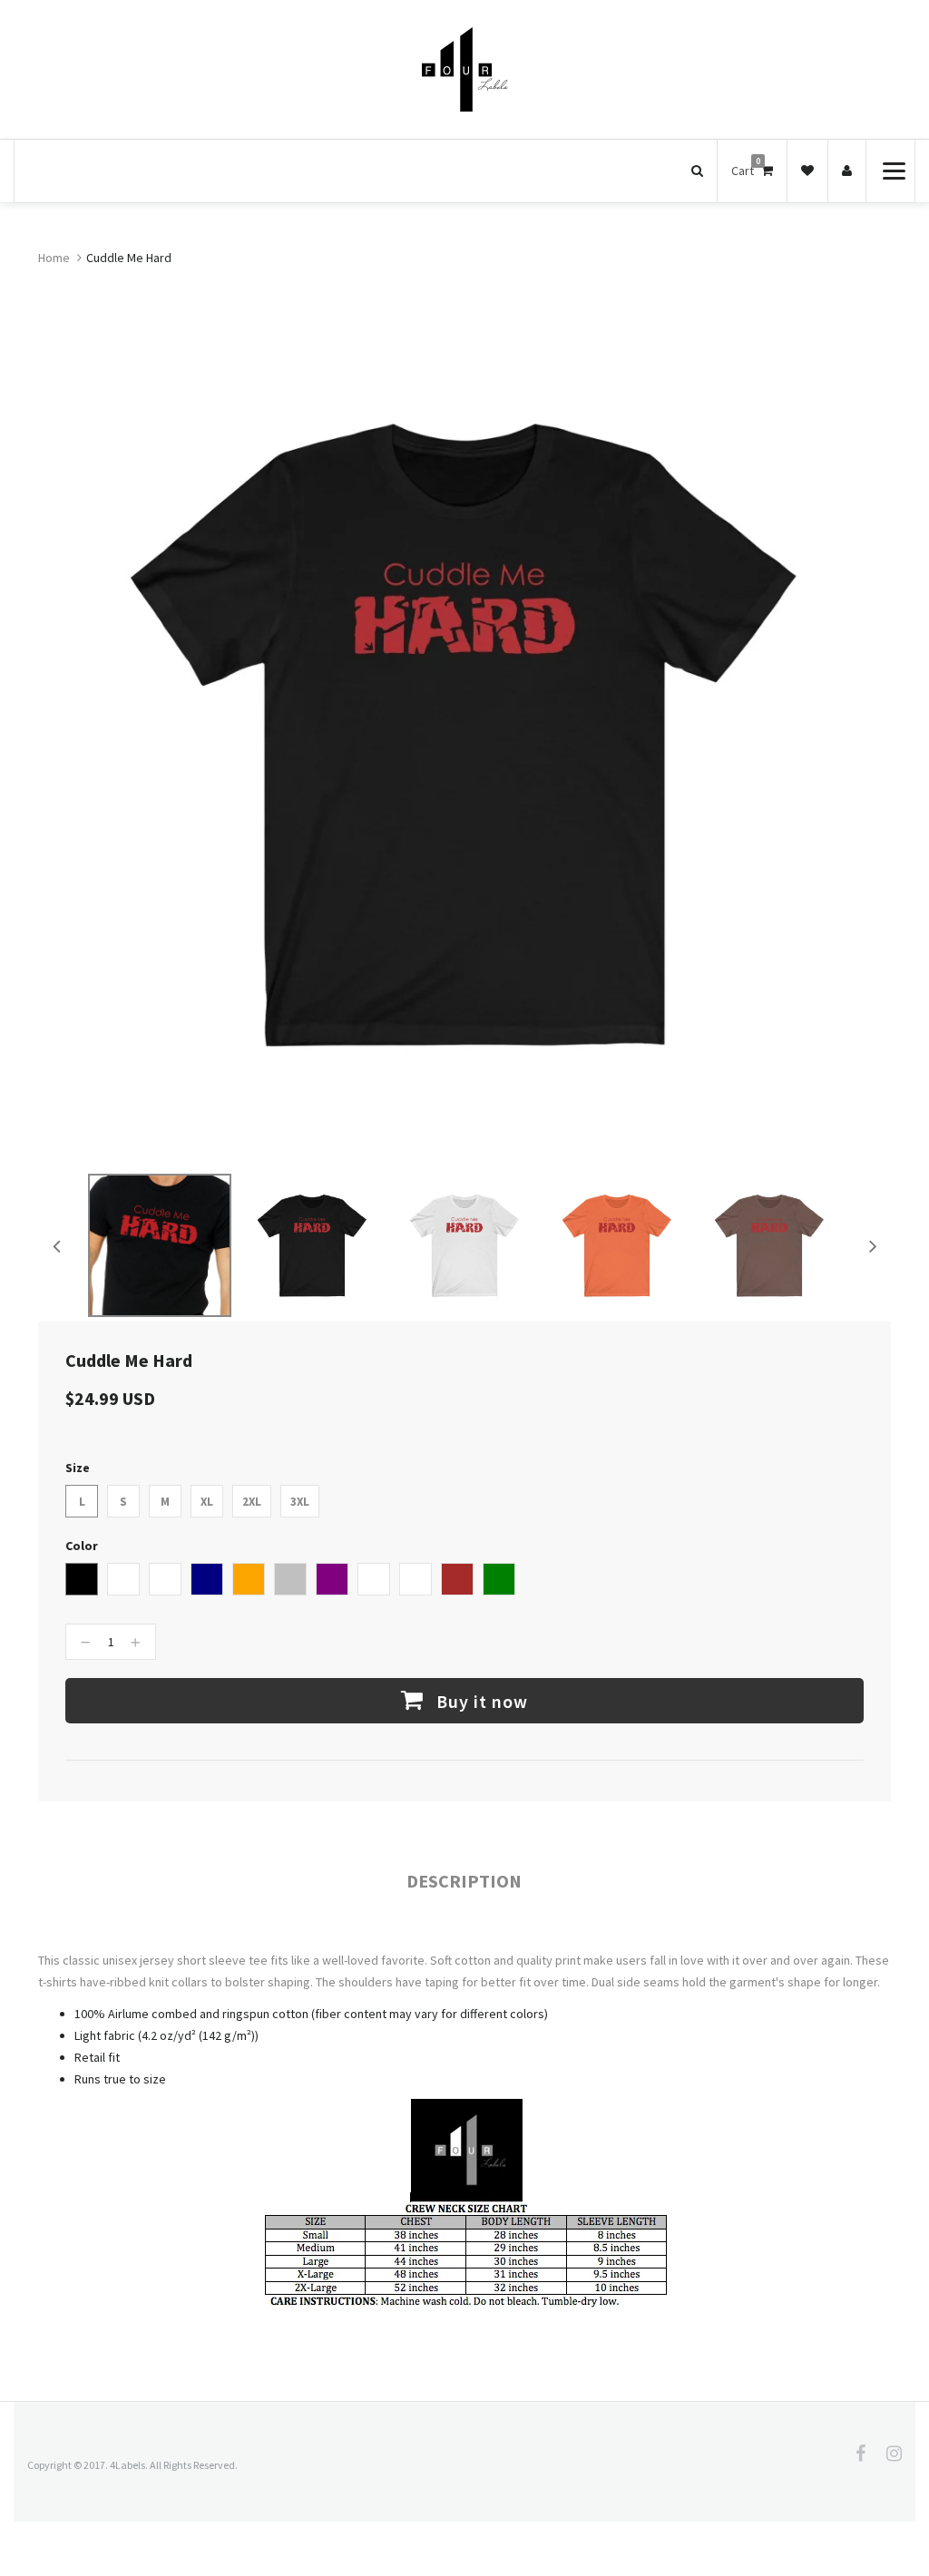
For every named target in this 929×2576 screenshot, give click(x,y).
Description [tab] (464, 1881)
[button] (697, 171)
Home (54, 258)
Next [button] (873, 1245)
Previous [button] (56, 1245)
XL (207, 1502)
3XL (300, 1502)
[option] (160, 1245)
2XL (252, 1502)
